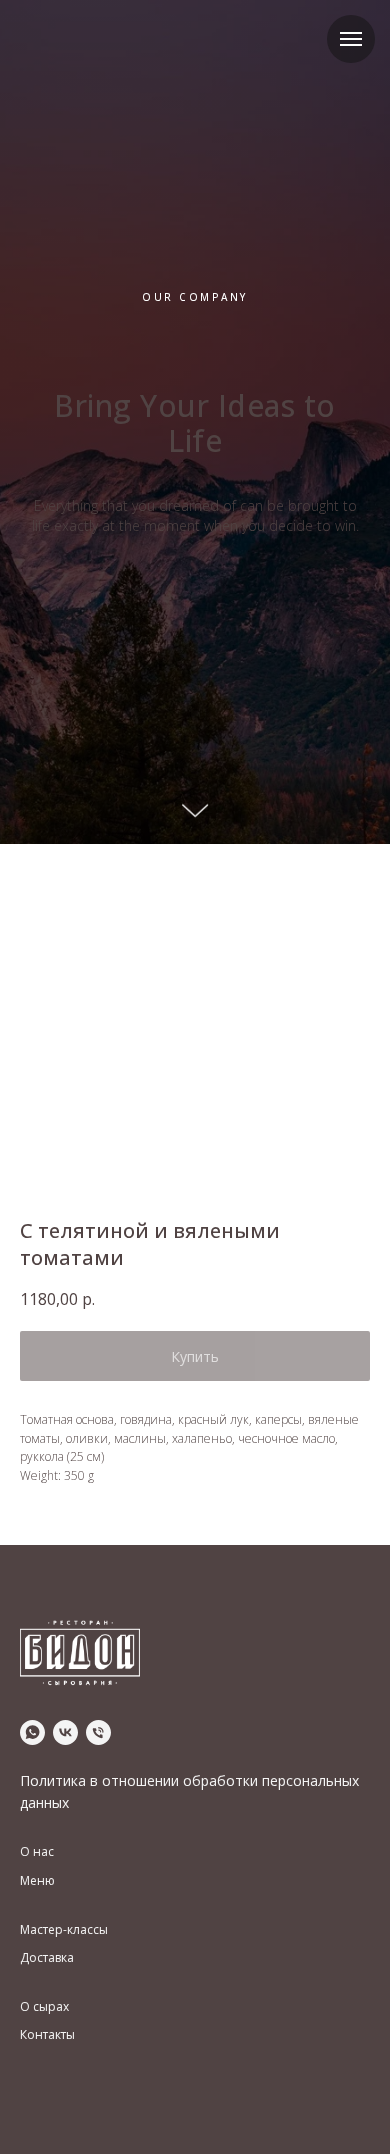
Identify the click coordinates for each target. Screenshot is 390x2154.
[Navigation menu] (351, 39)
